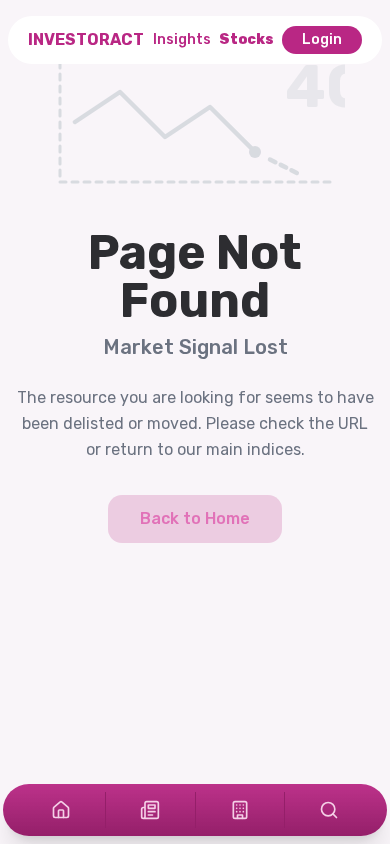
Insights (182, 39)
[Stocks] (240, 810)
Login (322, 39)
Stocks (246, 39)
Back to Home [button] (195, 518)
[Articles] (150, 810)
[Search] (329, 810)
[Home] (61, 810)
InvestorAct (86, 39)
